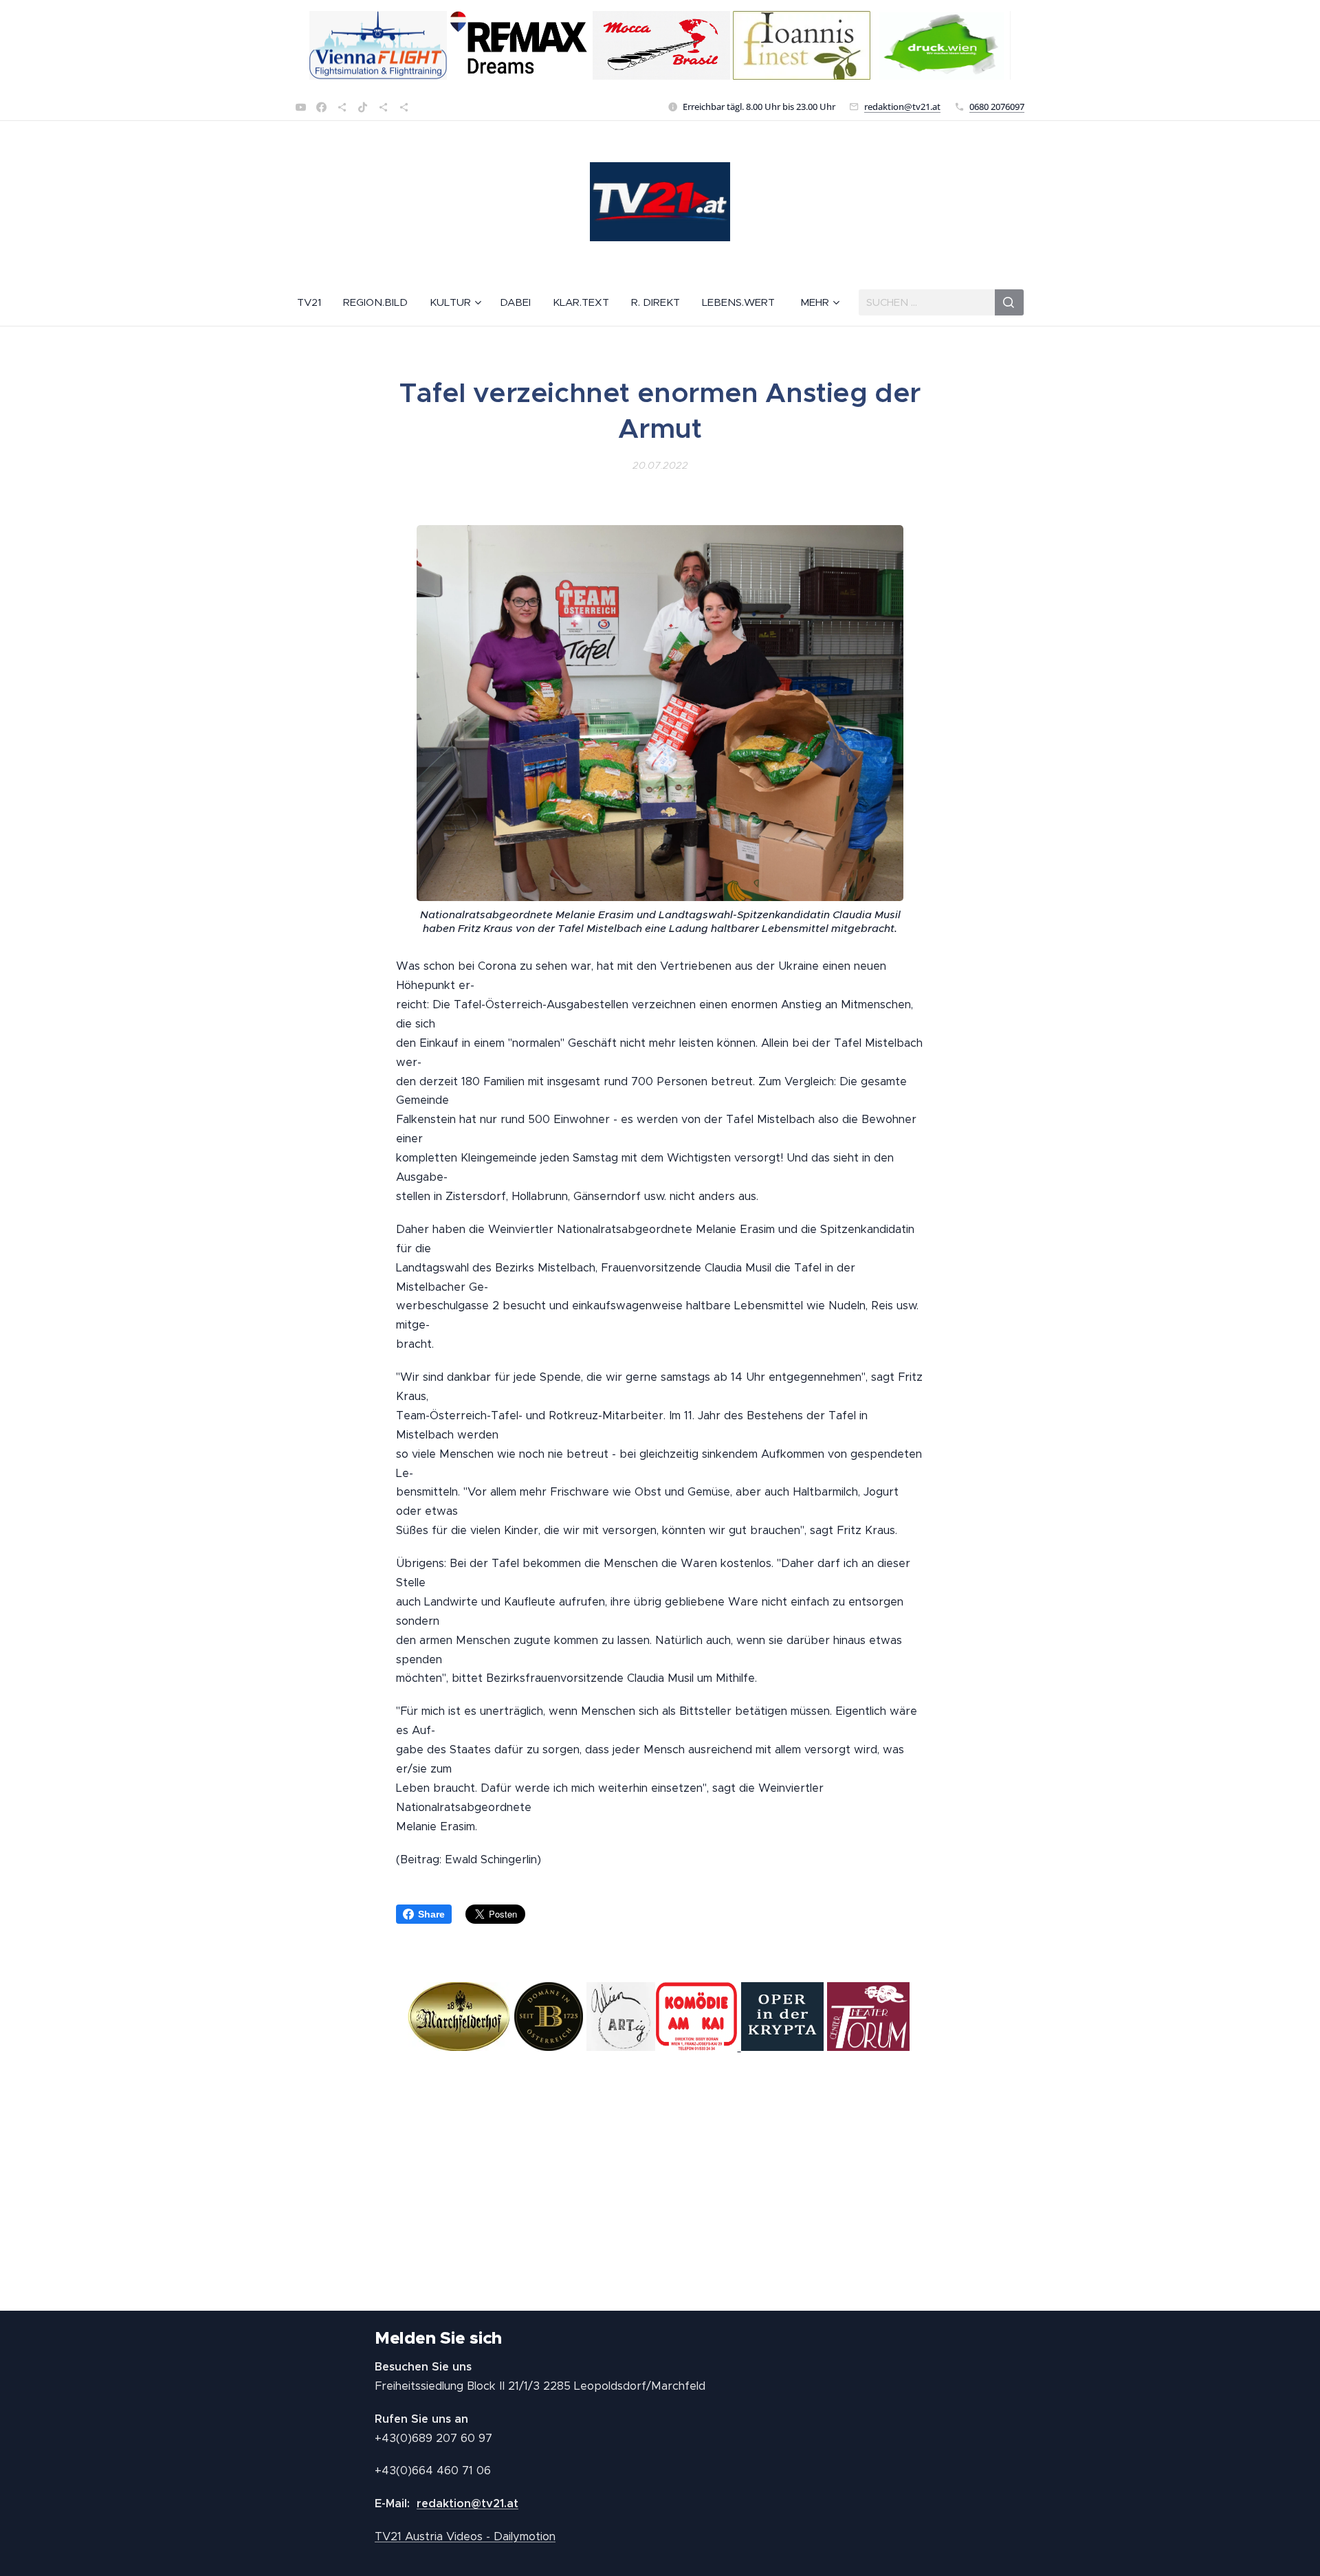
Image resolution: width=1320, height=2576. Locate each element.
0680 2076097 (997, 107)
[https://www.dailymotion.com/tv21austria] (342, 107)
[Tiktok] (363, 107)
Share (431, 1914)
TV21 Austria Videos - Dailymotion (465, 2536)
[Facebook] (321, 107)
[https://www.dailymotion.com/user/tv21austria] (404, 107)
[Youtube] (301, 107)
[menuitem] (315, 302)
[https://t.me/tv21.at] (383, 107)
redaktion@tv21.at (902, 107)
